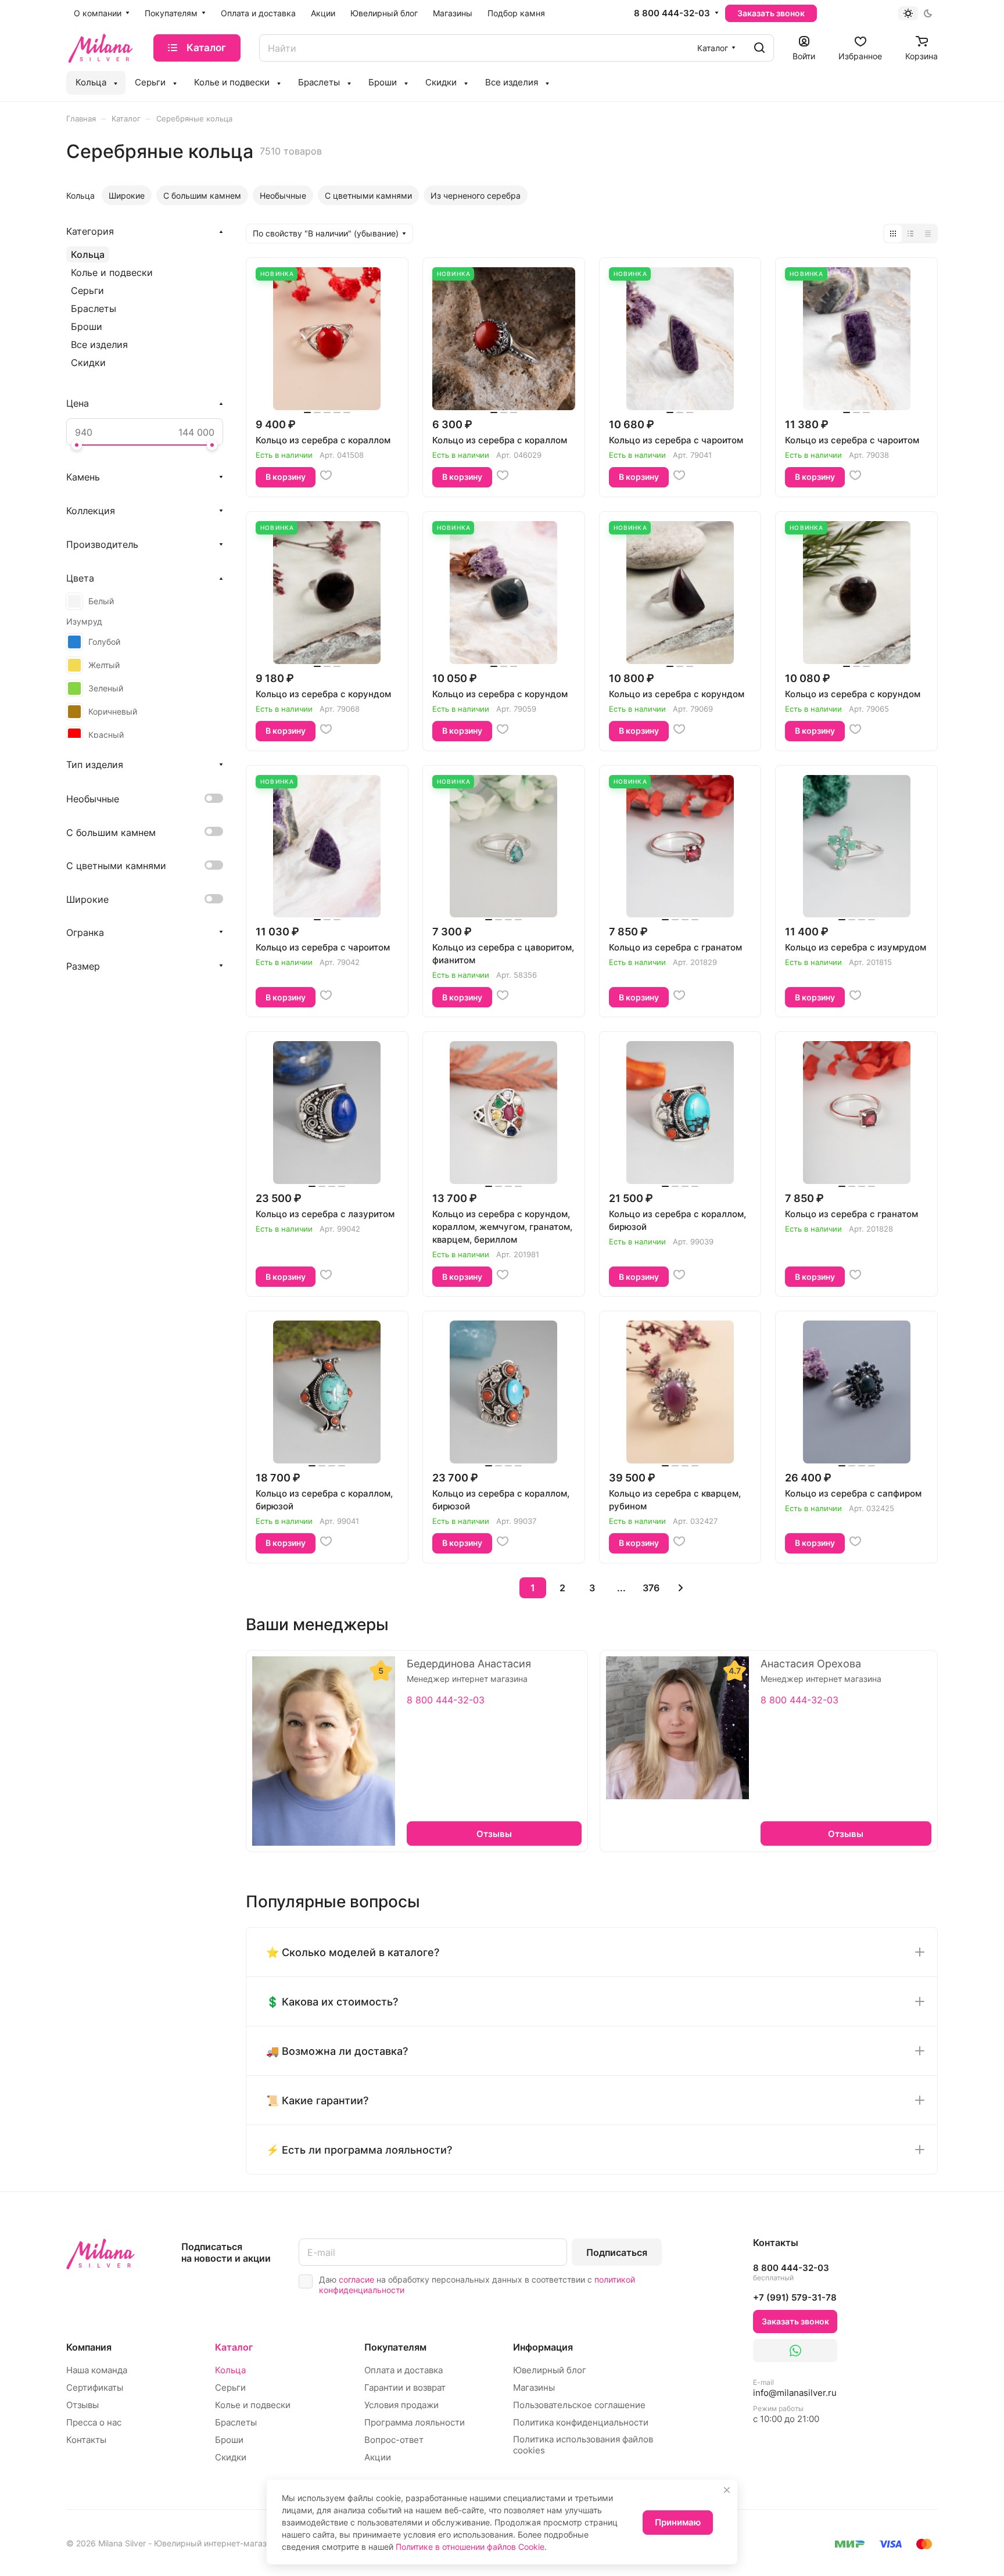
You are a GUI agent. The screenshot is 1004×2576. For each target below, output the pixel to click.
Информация (543, 2347)
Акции (378, 2457)
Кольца (88, 254)
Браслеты (94, 308)
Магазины (534, 2387)
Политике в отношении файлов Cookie (470, 2547)
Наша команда (97, 2370)
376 (651, 1588)
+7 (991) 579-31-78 (795, 2297)
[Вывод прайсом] (928, 234)
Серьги (87, 290)
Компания (89, 2347)
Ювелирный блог (550, 2370)
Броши (87, 327)
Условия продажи (401, 2405)
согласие (356, 2279)
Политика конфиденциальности (581, 2422)
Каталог (234, 2347)
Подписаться (617, 2252)
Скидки (88, 363)
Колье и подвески (112, 272)
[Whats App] (795, 2351)
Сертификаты (95, 2387)
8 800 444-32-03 (672, 13)
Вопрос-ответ (394, 2440)
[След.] (681, 1588)
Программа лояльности (415, 2422)
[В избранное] (326, 475)
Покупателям (395, 2347)
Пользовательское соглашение (579, 2405)
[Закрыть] (727, 2490)
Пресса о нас (94, 2422)
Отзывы (83, 2405)
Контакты (86, 2440)
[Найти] (759, 48)
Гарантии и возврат (405, 2387)
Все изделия (99, 345)
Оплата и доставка (404, 2370)
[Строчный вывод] (910, 234)
